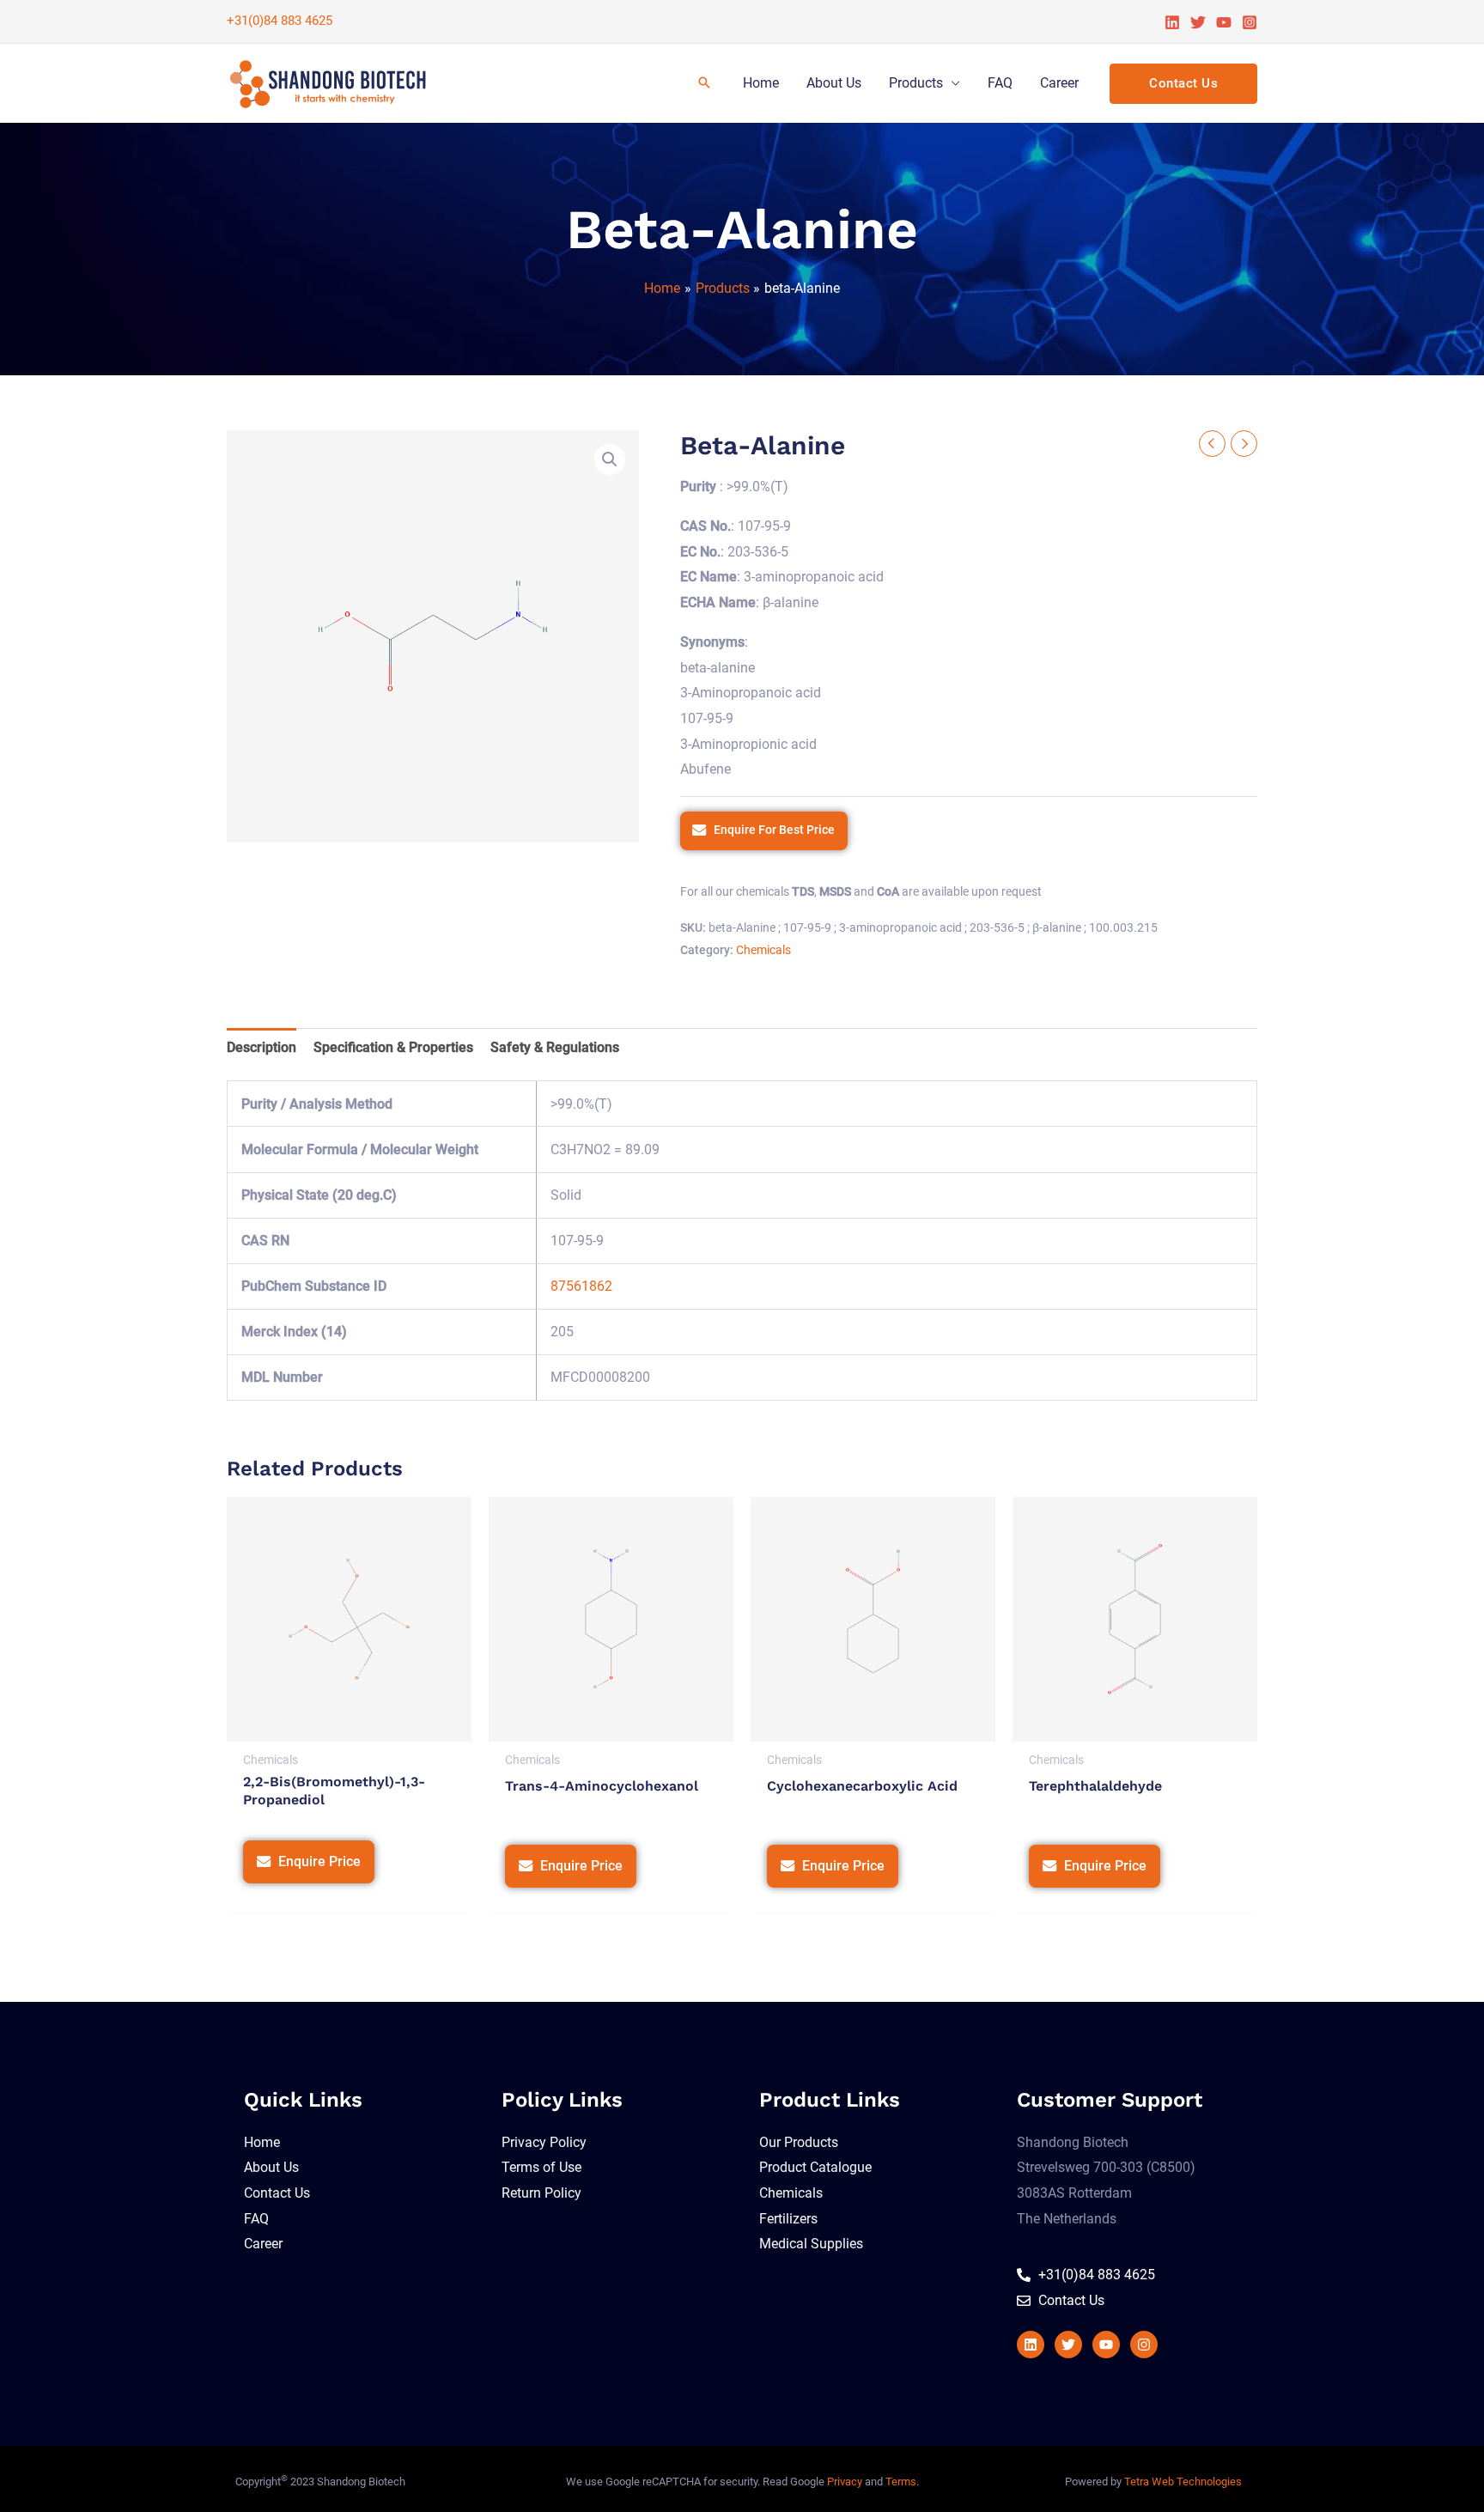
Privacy (845, 2482)
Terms (901, 2482)
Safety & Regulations (555, 1047)
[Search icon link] (704, 84)
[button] (610, 459)
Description (262, 1047)
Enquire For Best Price (774, 830)
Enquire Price (319, 1861)
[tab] (262, 1048)
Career (1059, 83)
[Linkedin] (1172, 22)
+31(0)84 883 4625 (280, 21)
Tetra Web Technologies (1183, 2482)
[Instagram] (1250, 22)
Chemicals (763, 950)
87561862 (581, 1286)
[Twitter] (1198, 22)
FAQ (1000, 83)
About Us (834, 83)
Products (916, 83)
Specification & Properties (393, 1047)
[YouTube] (1224, 22)
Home (761, 83)
